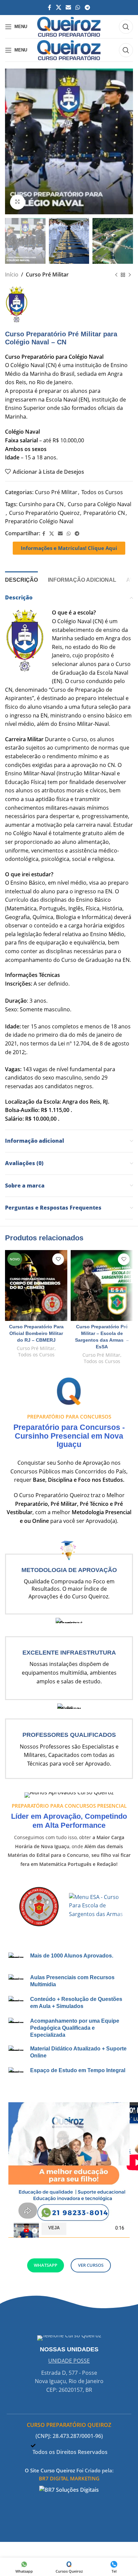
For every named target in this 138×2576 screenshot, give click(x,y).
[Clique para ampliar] (18, 202)
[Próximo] (130, 275)
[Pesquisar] (126, 27)
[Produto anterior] (116, 275)
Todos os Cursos (102, 492)
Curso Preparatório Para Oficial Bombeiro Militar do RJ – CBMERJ (36, 1333)
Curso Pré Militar (47, 274)
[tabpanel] (69, 2134)
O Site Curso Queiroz (50, 2470)
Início (12, 274)
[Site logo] (69, 26)
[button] (69, 2134)
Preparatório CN (104, 513)
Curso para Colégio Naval (99, 504)
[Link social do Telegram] (87, 7)
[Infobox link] (69, 1577)
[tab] (21, 579)
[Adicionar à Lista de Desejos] (58, 1259)
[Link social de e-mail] (68, 7)
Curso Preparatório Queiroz (44, 513)
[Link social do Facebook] (50, 7)
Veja (54, 2228)
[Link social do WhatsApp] (78, 7)
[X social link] (58, 7)
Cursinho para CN (41, 504)
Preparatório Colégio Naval (39, 521)
